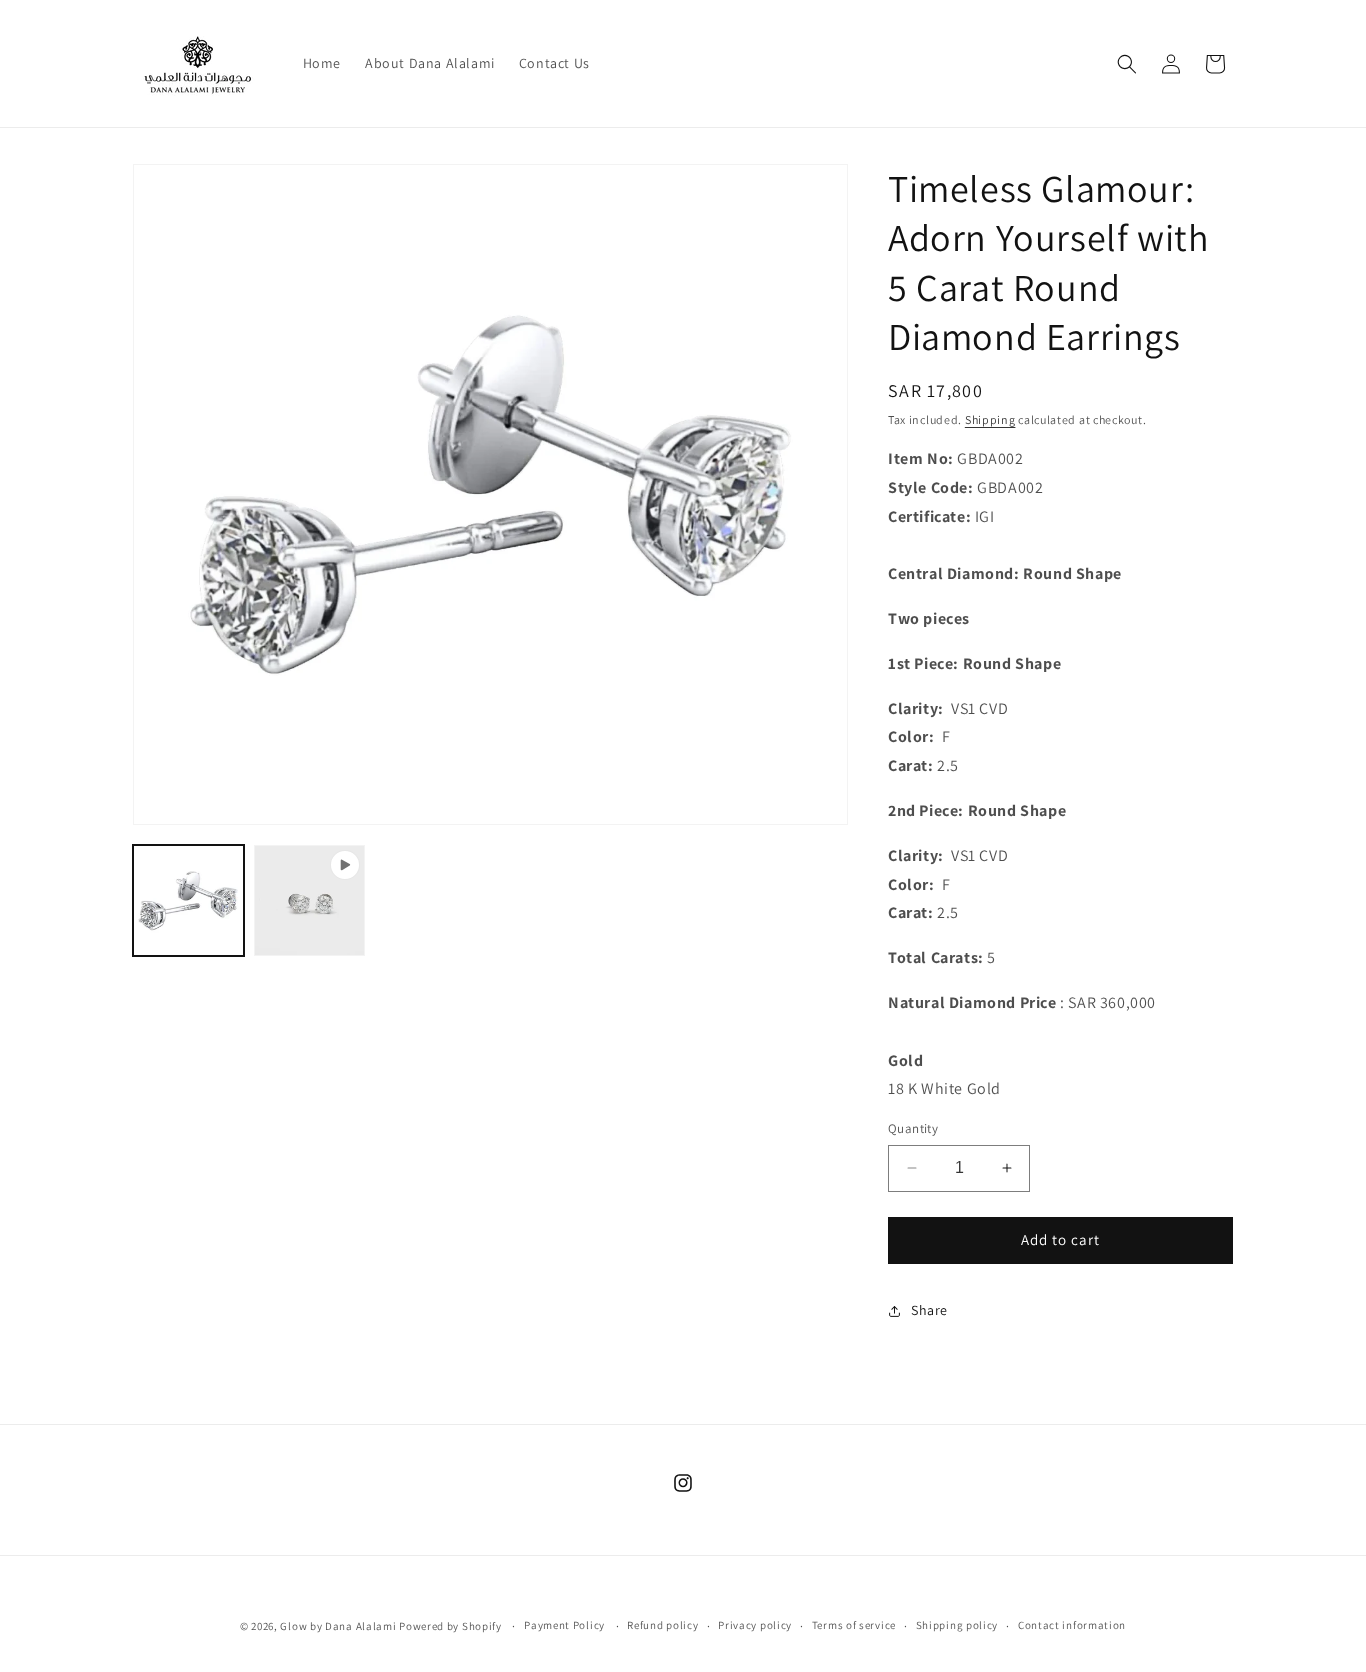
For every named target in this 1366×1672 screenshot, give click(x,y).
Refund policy (662, 1625)
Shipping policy (957, 1625)
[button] (1127, 64)
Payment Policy (564, 1625)
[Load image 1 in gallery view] (188, 900)
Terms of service (854, 1625)
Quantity (913, 1128)
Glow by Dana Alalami (338, 1626)
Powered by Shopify (450, 1626)
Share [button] (929, 1310)
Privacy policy (755, 1625)
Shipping (990, 419)
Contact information (1072, 1625)
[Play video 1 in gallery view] (309, 900)
